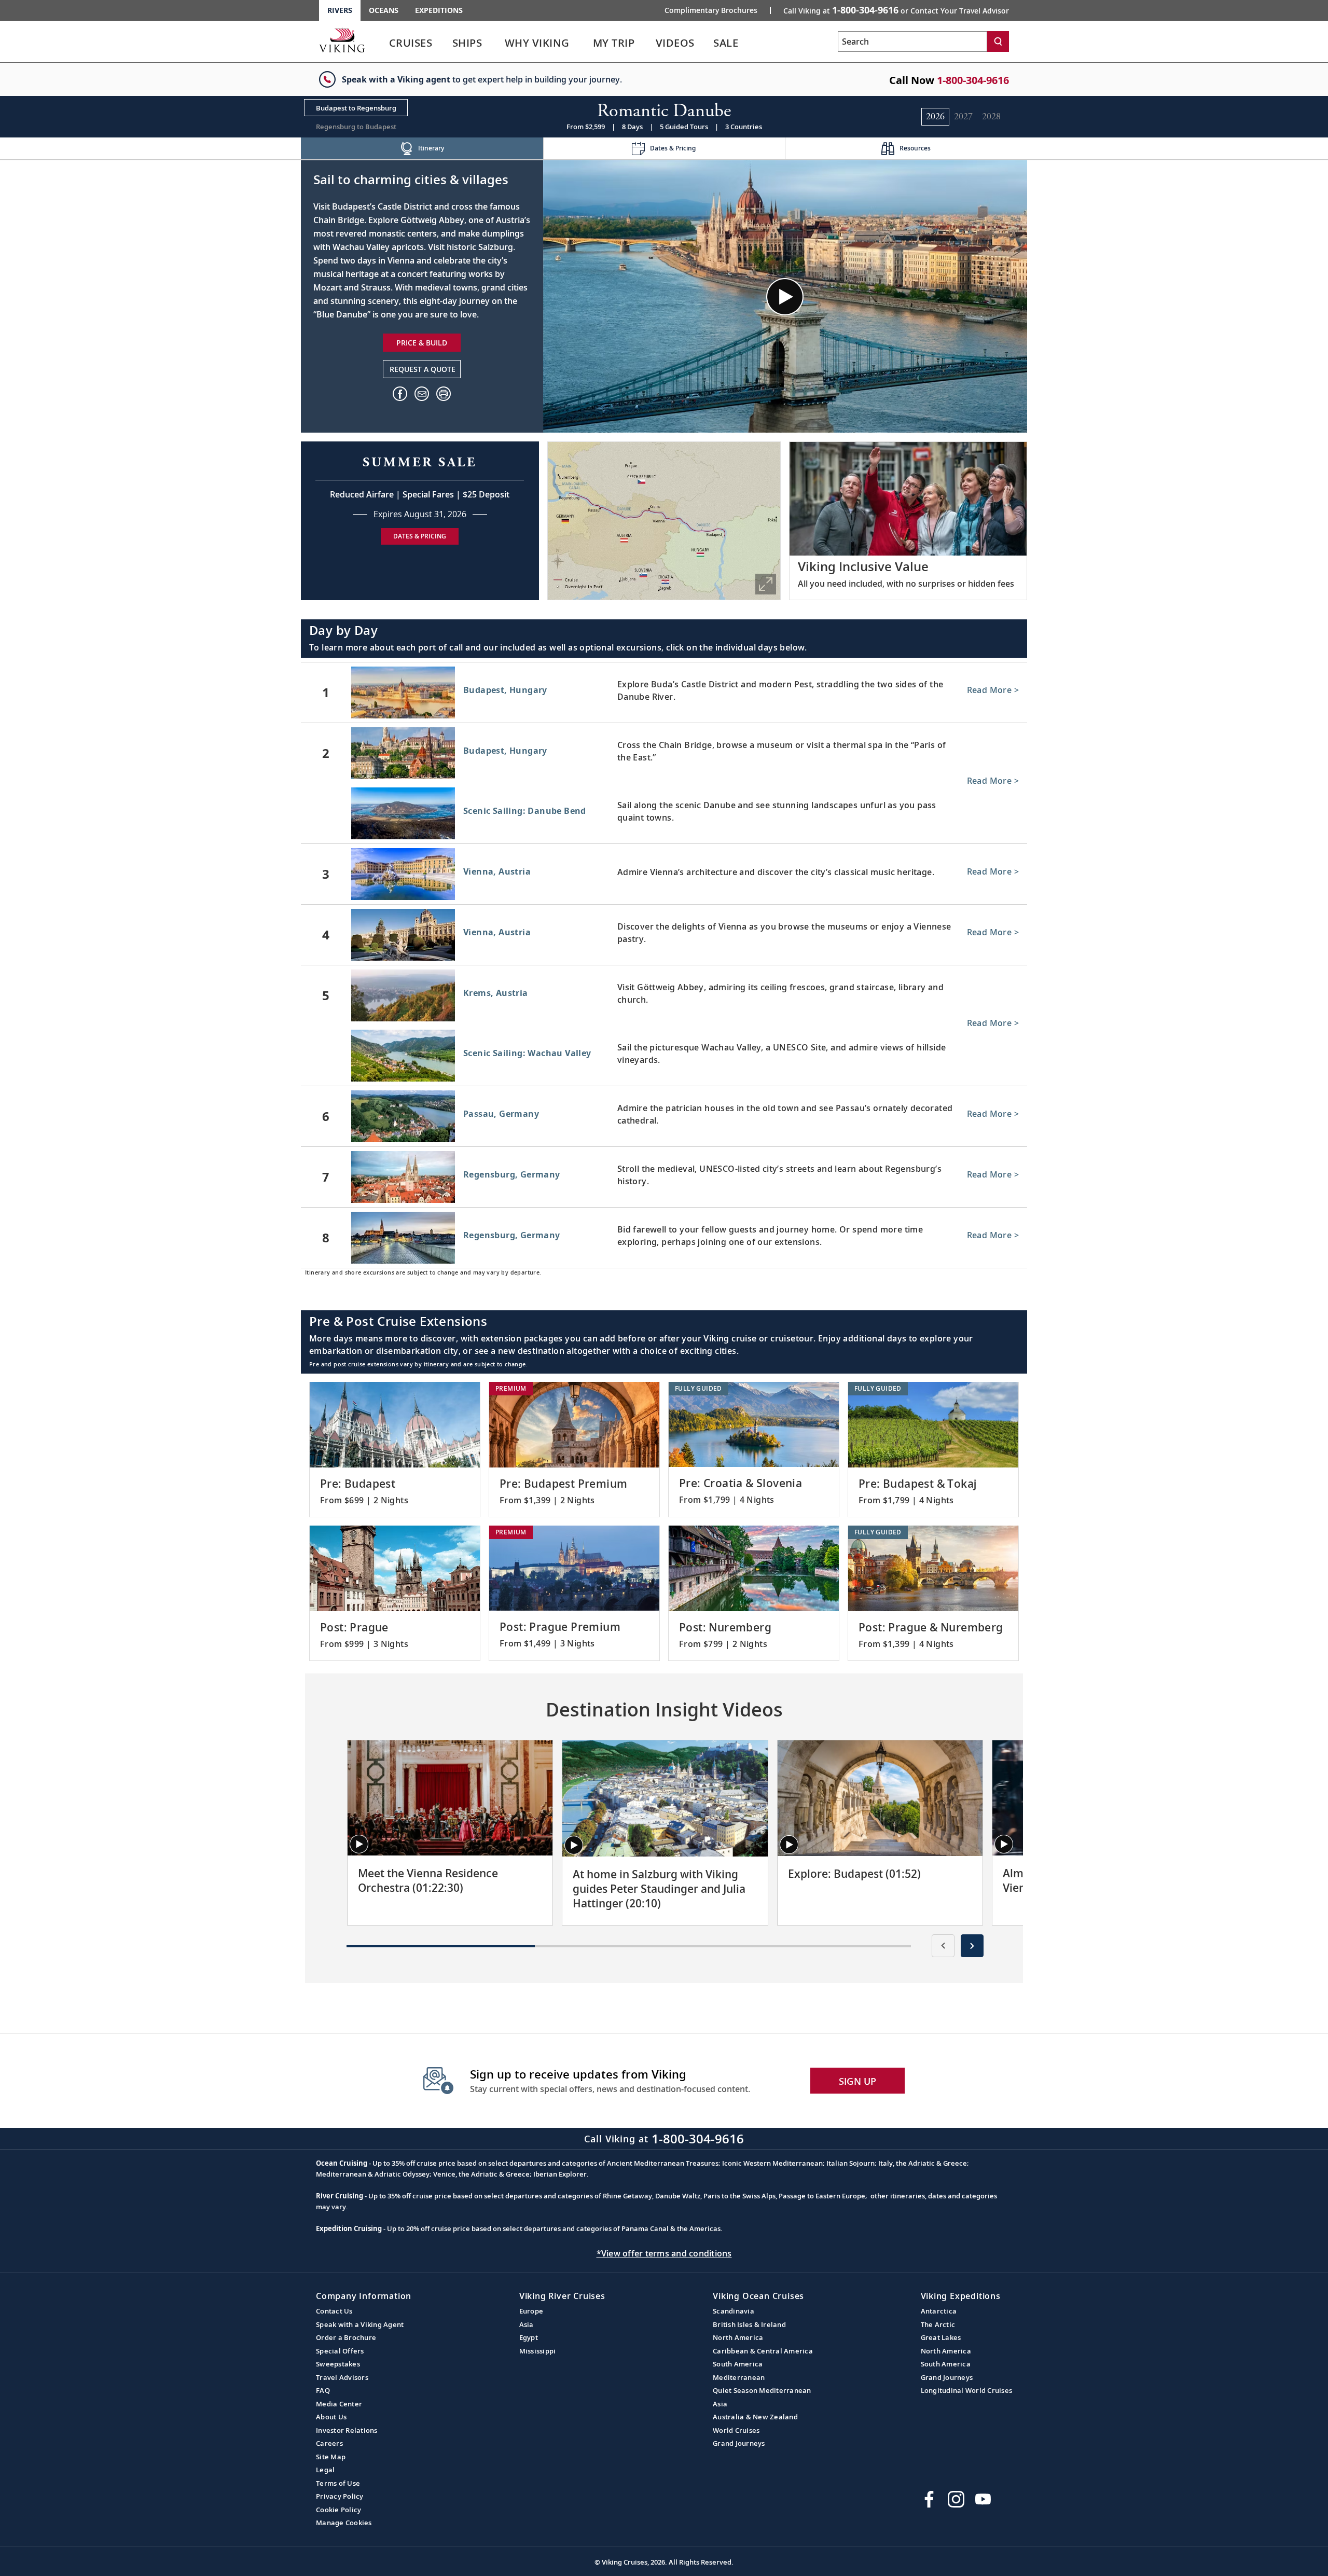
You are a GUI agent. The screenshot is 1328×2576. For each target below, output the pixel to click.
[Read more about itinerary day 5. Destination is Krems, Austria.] (664, 995)
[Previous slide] (943, 1946)
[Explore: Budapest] (880, 1798)
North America (738, 2337)
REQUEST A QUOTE (423, 369)
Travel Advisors (342, 2377)
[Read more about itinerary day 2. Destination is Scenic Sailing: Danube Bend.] (664, 815)
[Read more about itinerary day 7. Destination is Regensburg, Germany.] (664, 1177)
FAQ (323, 2390)
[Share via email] (422, 394)
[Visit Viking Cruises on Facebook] (929, 2499)
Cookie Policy (338, 2510)
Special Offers (340, 2351)
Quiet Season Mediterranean (762, 2390)
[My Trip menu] (648, 43)
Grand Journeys (739, 2443)
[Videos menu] (708, 43)
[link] (411, 45)
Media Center (339, 2404)
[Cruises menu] (446, 43)
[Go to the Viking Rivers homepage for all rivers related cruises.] (342, 40)
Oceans (384, 10)
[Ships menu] (494, 43)
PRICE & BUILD (422, 343)
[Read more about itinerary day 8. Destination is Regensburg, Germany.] (664, 1238)
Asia (527, 2324)
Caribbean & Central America (763, 2351)
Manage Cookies (344, 2523)
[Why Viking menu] (585, 43)
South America (738, 2364)
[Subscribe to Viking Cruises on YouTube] (983, 2499)
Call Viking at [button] (896, 10)
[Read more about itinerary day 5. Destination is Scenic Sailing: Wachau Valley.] (664, 1058)
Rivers (340, 10)
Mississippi (538, 2351)
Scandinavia (734, 2311)
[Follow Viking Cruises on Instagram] (956, 2499)
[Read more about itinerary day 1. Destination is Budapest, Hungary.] (664, 693)
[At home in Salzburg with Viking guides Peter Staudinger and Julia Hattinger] (665, 1798)
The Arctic (938, 2324)
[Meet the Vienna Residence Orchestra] (450, 1798)
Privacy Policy (340, 2496)
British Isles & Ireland (749, 2324)
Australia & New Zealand (755, 2417)
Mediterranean (739, 2377)
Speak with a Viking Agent (360, 2324)
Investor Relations (347, 2430)
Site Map (331, 2457)
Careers (329, 2443)
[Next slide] (972, 1946)
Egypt (529, 2337)
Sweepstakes (338, 2364)
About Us (331, 2417)
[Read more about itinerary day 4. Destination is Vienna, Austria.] (664, 935)
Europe (531, 2311)
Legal (325, 2470)
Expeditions (439, 10)
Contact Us (334, 2311)
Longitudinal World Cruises (967, 2390)
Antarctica (939, 2311)
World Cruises (736, 2430)
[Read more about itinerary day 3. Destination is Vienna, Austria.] (664, 874)
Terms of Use (338, 2483)
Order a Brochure (346, 2337)
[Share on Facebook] (400, 394)
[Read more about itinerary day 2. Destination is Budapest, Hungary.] (664, 753)
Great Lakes (941, 2337)
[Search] (998, 41)
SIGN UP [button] (858, 2081)
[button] (444, 394)
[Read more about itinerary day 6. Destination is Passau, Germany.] (664, 1116)
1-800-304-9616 (973, 80)
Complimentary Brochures (711, 10)
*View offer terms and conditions (664, 2253)
